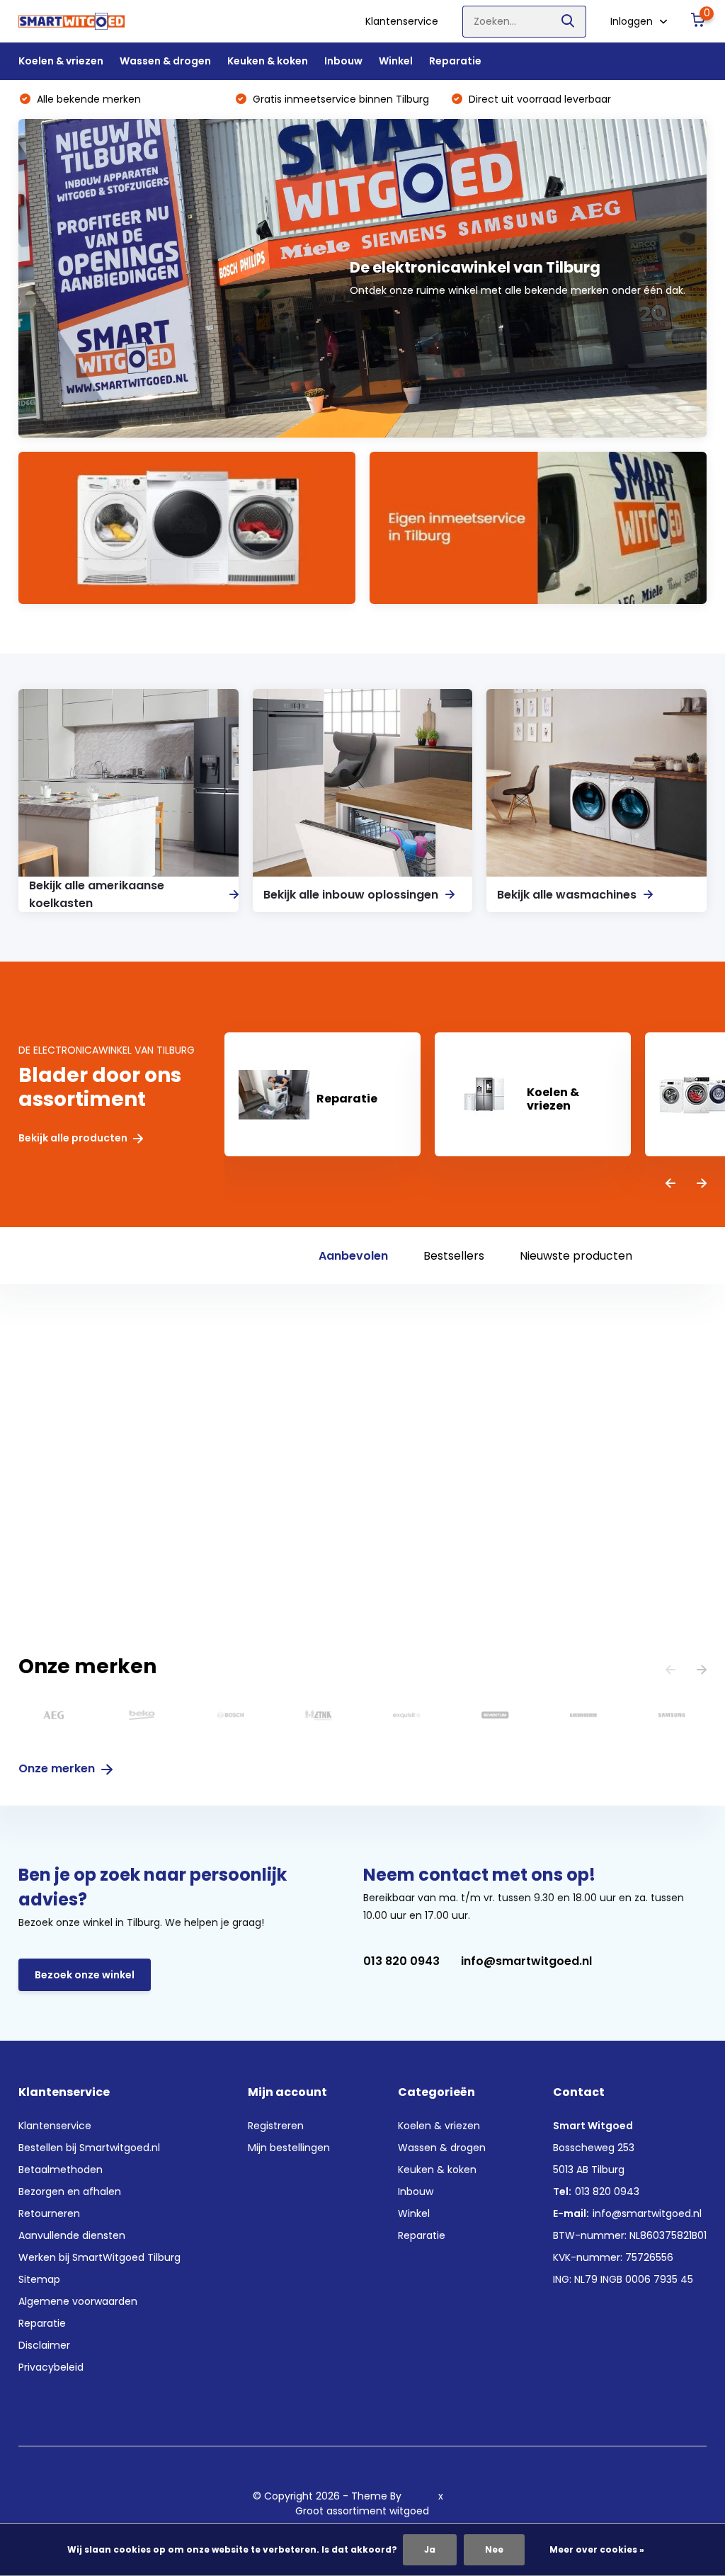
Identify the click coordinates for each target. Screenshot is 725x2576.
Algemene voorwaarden (78, 2301)
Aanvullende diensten (72, 2235)
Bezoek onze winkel (85, 1975)
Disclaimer (44, 2345)
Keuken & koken (268, 61)
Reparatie (455, 61)
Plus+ (459, 2496)
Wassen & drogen (165, 61)
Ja (430, 2549)
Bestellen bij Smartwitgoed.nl (89, 2148)
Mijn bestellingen (289, 2148)
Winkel (396, 61)
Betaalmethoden (61, 2170)
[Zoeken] (569, 22)
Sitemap (39, 2279)
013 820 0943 (401, 1961)
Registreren (276, 2126)
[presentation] (670, 1184)
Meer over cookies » (597, 2549)
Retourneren (49, 2213)
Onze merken (58, 1768)
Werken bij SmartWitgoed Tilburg (99, 2257)
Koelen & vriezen (61, 61)
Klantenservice (402, 21)
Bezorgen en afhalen (70, 2192)
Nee (494, 2549)
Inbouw (343, 61)
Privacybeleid (51, 2367)
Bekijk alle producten (74, 1138)
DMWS (420, 2496)
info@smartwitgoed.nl (526, 1961)
